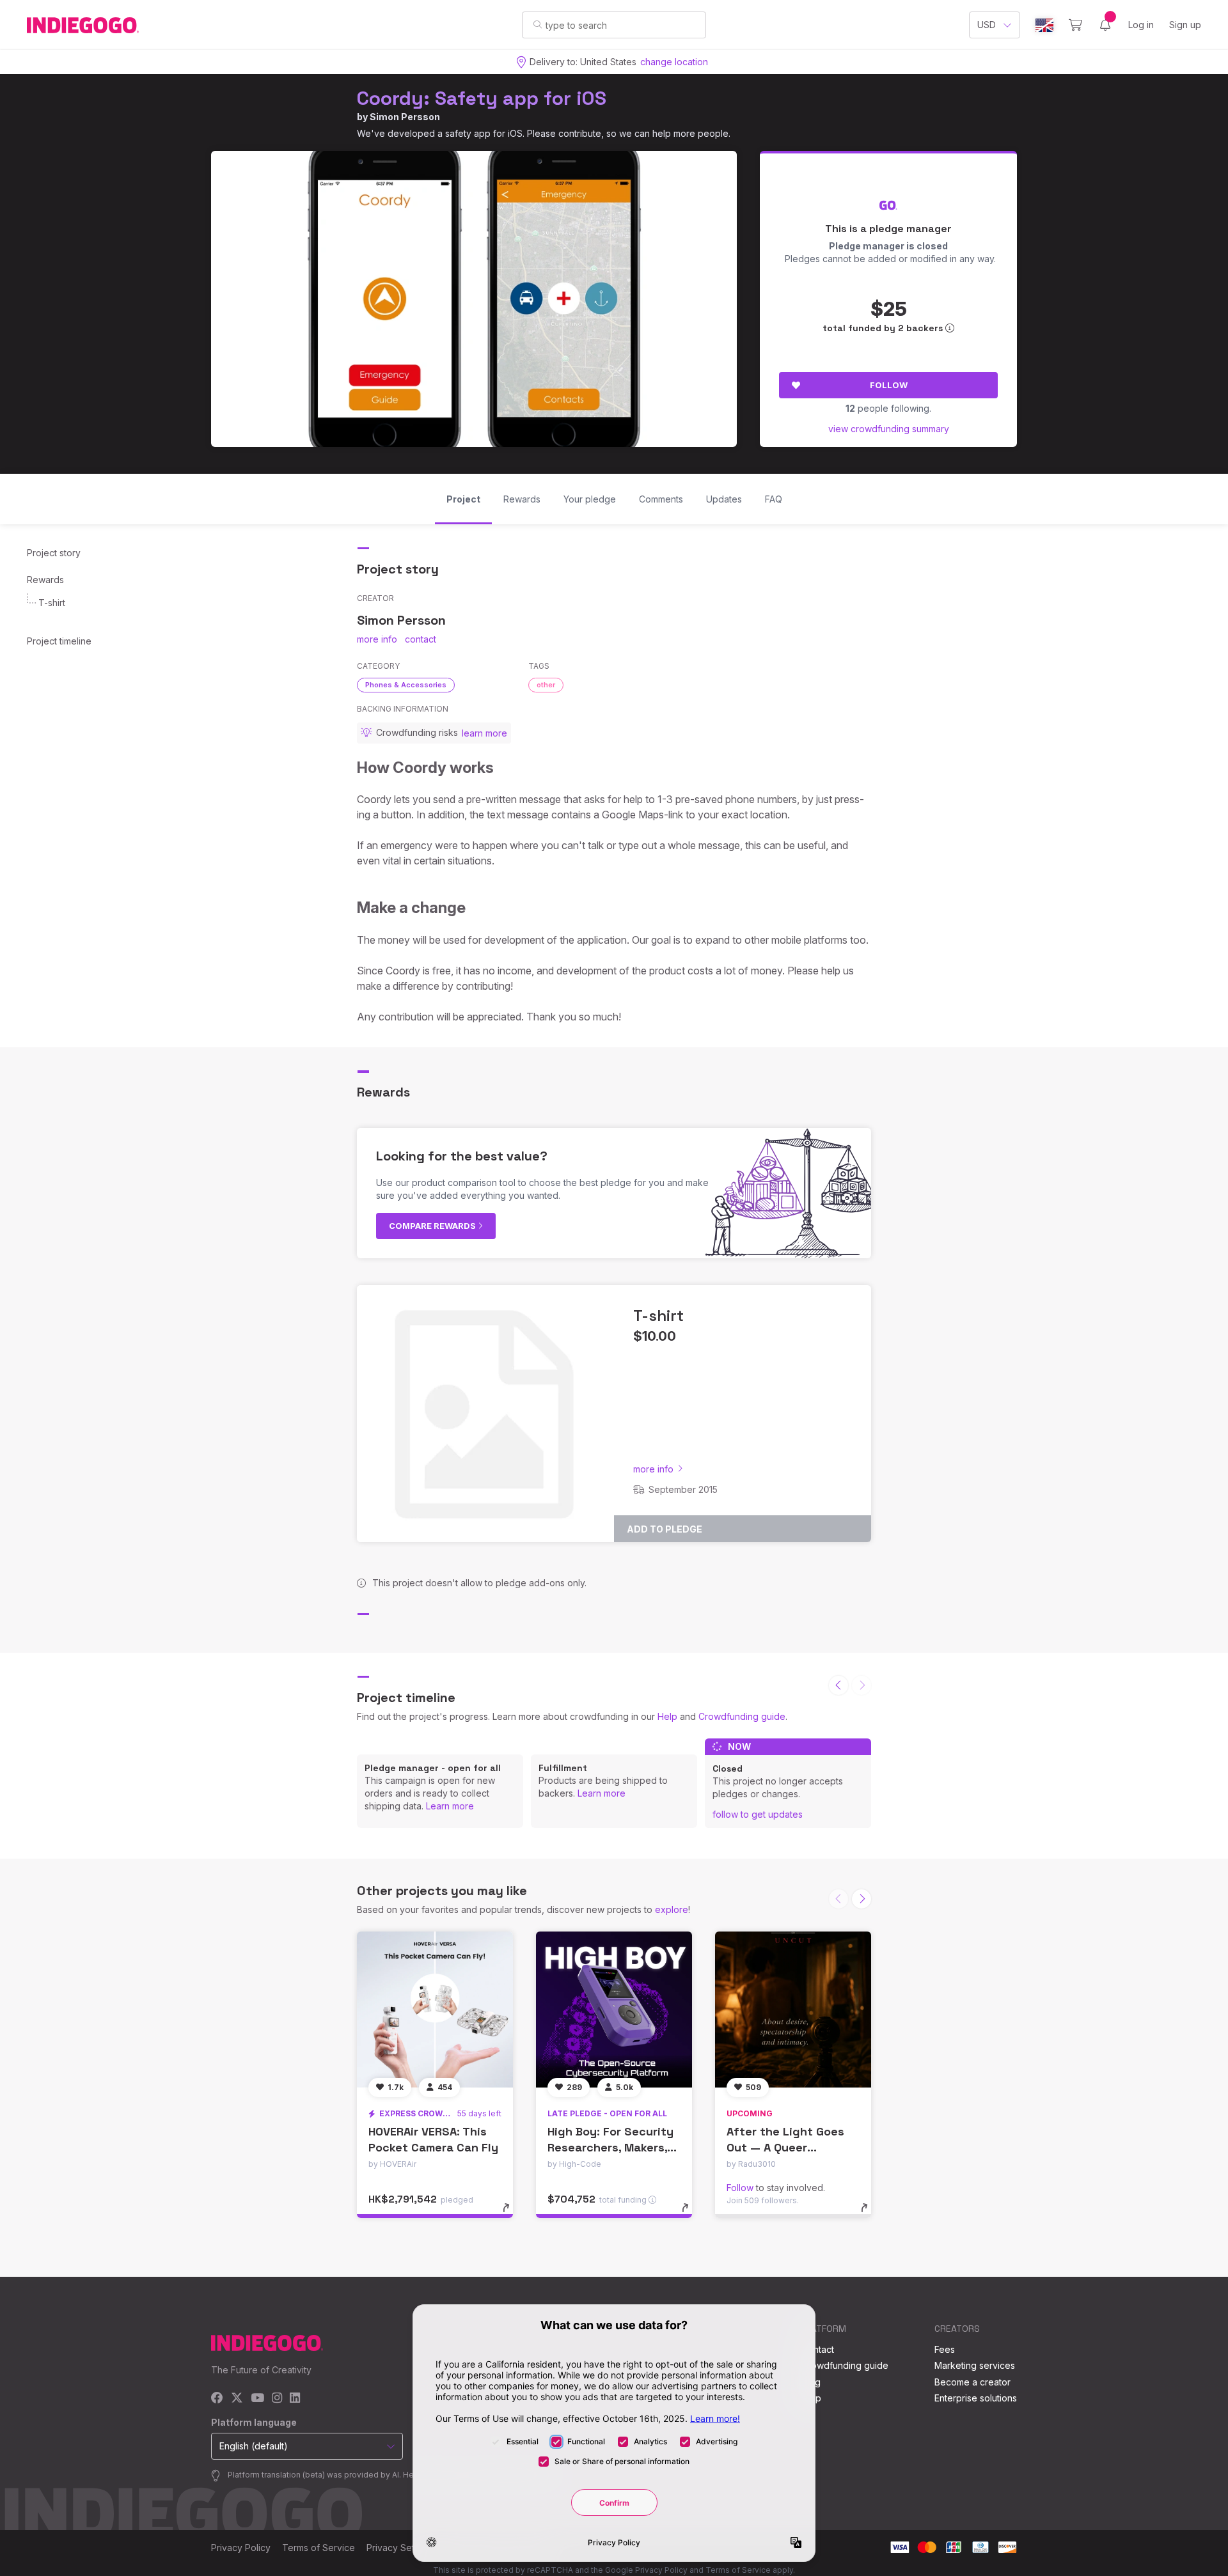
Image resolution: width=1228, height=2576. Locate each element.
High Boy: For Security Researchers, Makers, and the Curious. (610, 2147)
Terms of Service (319, 2548)
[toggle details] (512, 2214)
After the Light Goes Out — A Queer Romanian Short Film (785, 2147)
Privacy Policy (241, 2548)
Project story (54, 553)
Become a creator (972, 2382)
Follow (889, 385)
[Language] (1044, 25)
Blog (811, 2382)
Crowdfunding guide (742, 1716)
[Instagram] (277, 2399)
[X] (237, 2399)
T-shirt (52, 603)
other (546, 685)
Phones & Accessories (406, 685)
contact (421, 639)
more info (377, 639)
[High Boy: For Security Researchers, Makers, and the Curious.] (614, 2010)
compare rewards (433, 1226)
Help (667, 1716)
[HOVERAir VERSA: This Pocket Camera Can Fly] (435, 2010)
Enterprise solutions (976, 2398)
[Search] (538, 24)
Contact (818, 2349)
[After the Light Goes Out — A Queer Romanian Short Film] (793, 2010)
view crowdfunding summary (889, 429)
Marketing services (975, 2365)
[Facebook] (217, 2399)
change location (674, 62)
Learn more (450, 1806)
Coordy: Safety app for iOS (482, 98)
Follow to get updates (758, 1814)
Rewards (45, 580)
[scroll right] (862, 1899)
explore (672, 1909)
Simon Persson (405, 117)
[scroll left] (838, 1685)
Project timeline (59, 641)
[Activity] (1105, 25)
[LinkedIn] (295, 2399)
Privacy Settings (400, 2548)
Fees (945, 2349)
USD (987, 25)
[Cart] (1075, 25)
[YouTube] (257, 2399)
